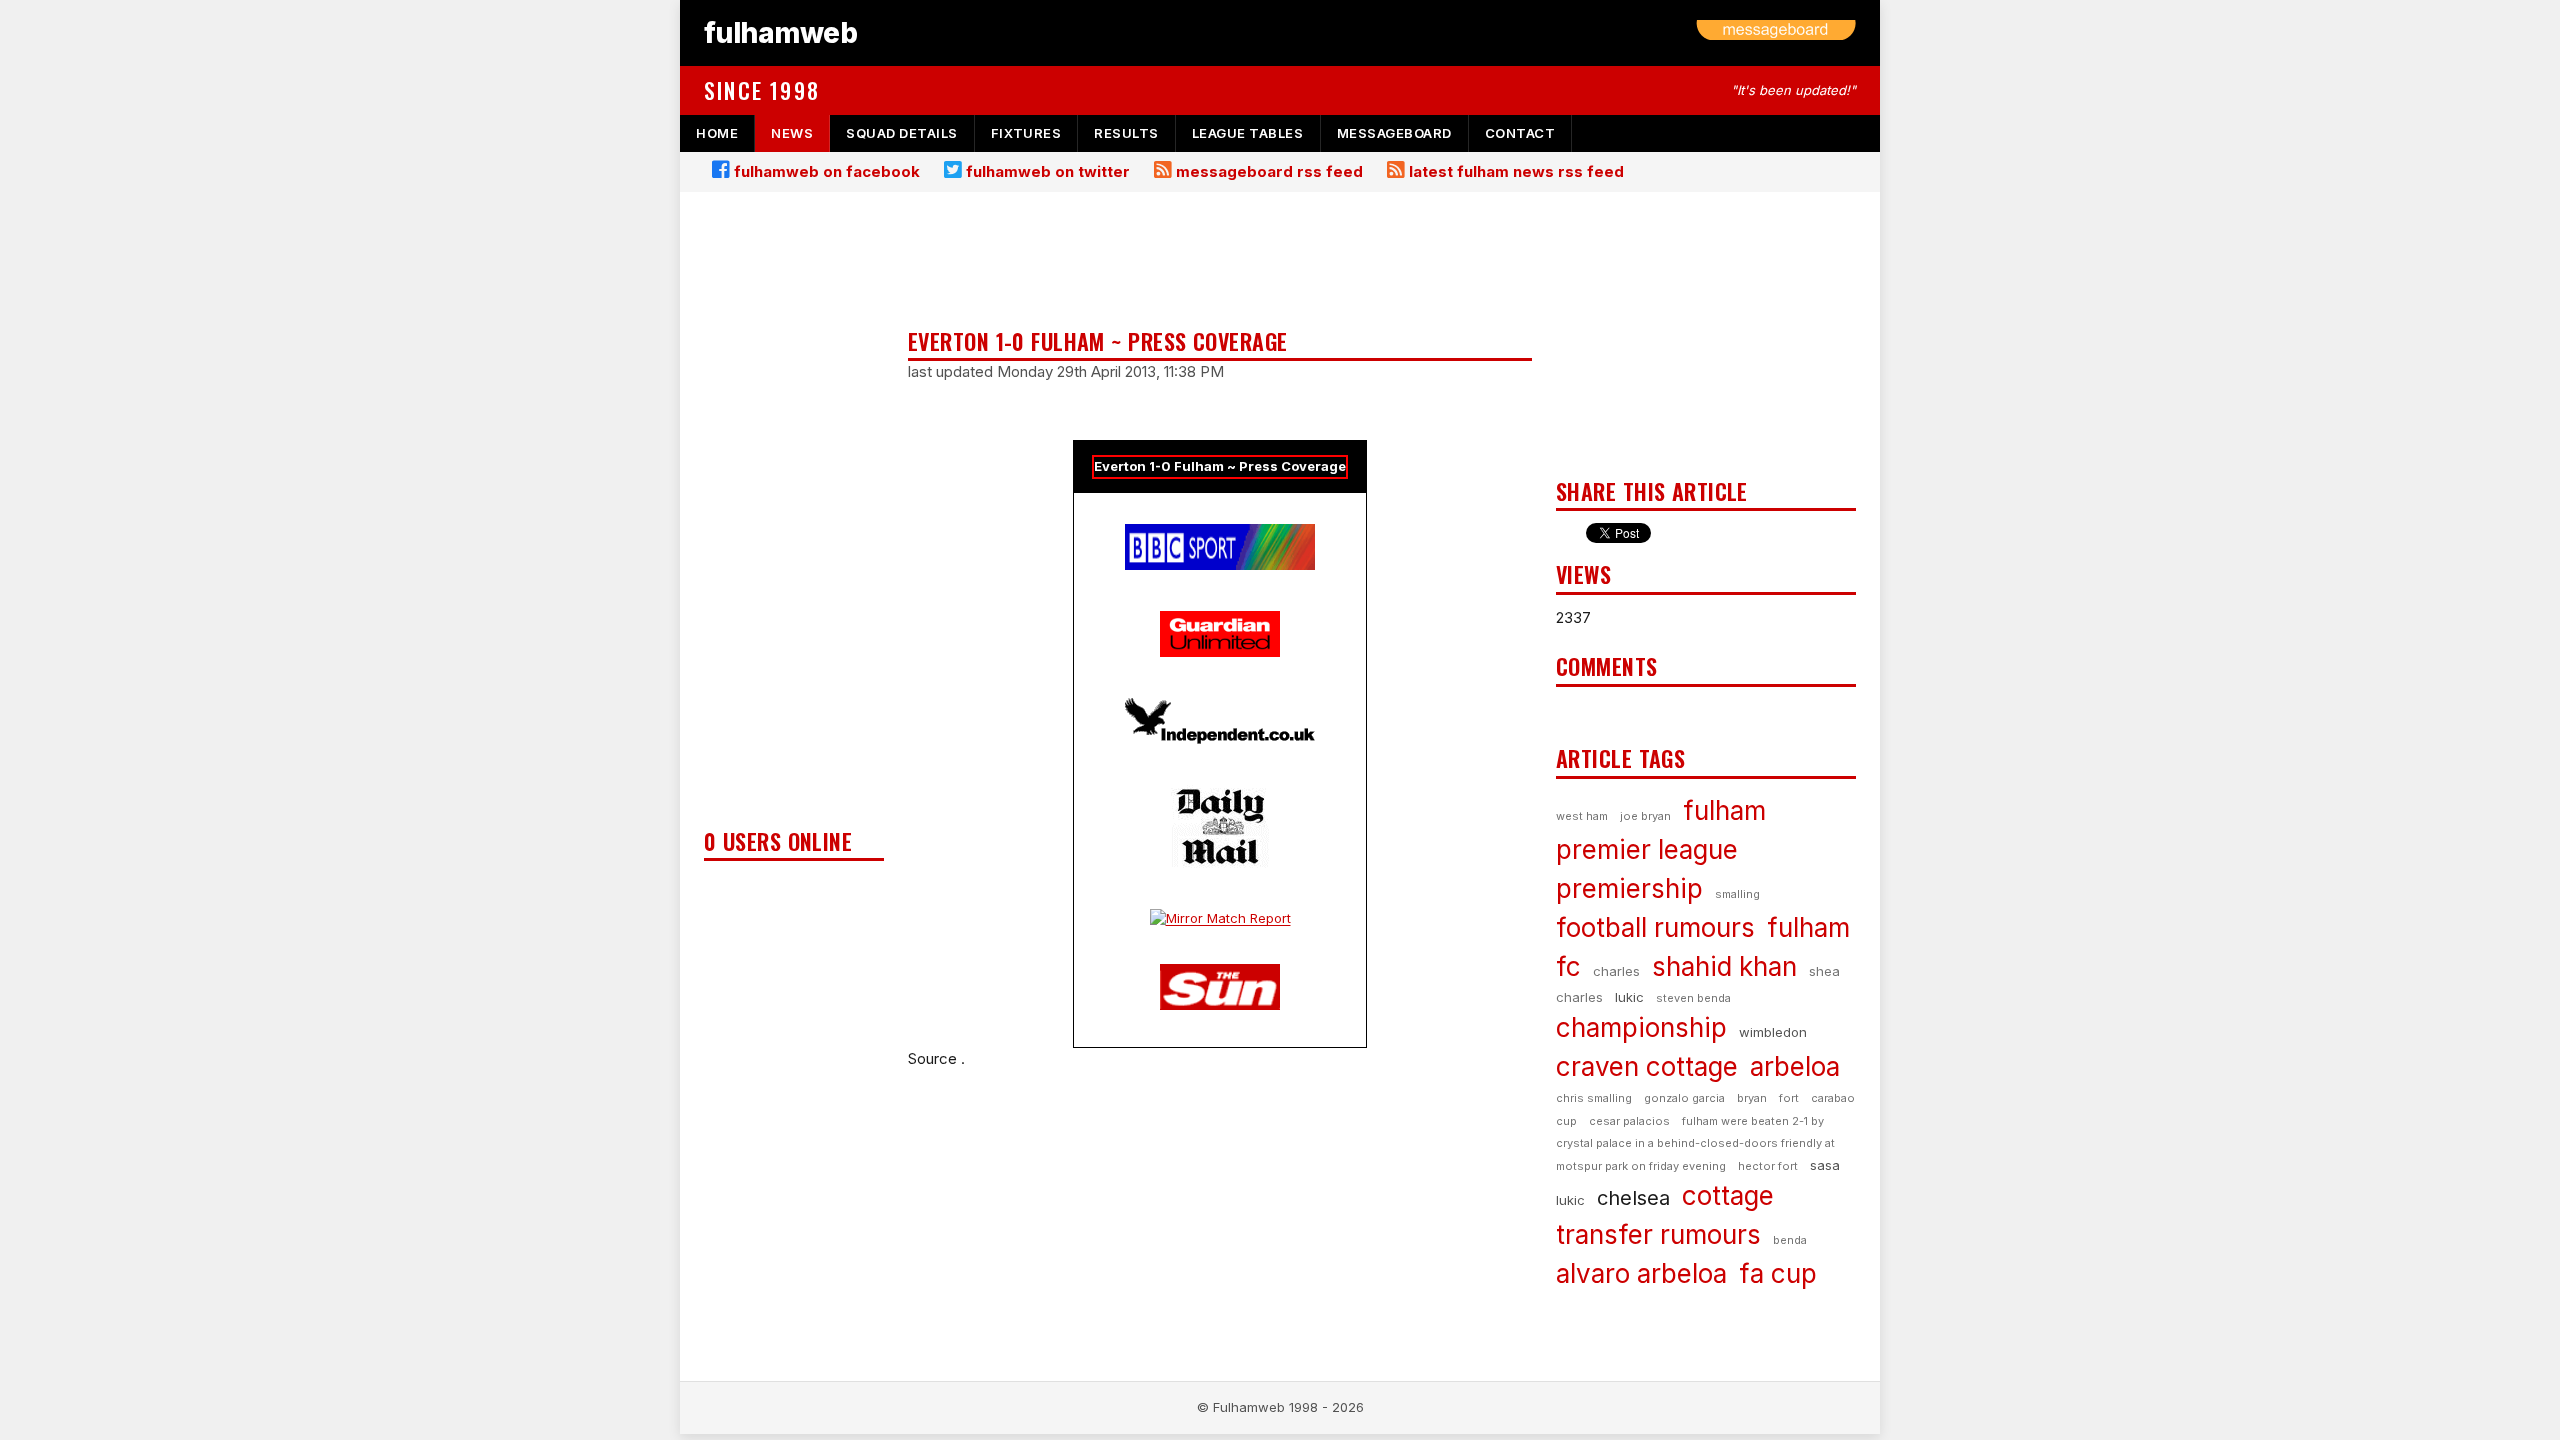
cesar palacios (1629, 1121)
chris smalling (1594, 1098)
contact (1520, 133)
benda (1790, 1240)
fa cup (1778, 1273)
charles (1616, 971)
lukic (1629, 997)
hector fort (1768, 1166)
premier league (1647, 849)
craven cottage (1647, 1066)
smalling (1737, 894)
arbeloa (1795, 1066)
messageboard (1394, 133)
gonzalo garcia (1684, 1098)
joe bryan (1645, 816)
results (1126, 133)
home (717, 133)
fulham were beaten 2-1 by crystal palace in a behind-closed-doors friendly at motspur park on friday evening (1695, 1143)
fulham (1724, 810)
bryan (1752, 1098)
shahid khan (1724, 966)
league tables (1248, 133)
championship (1641, 1027)
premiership (1629, 888)
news (792, 133)
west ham (1582, 816)
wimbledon (1773, 1032)
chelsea (1633, 1198)
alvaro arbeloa (1641, 1273)
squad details (902, 133)
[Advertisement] (794, 516)
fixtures (1026, 133)
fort (1789, 1098)
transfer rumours (1658, 1234)
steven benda (1693, 998)
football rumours (1655, 927)
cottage (1728, 1195)
